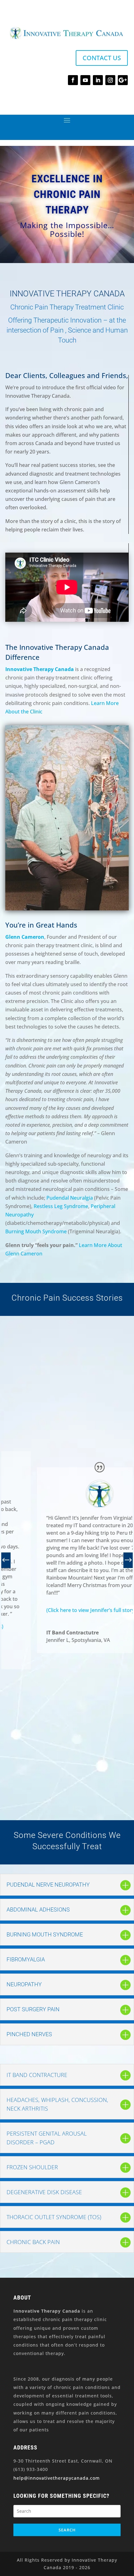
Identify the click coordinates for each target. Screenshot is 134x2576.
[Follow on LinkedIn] (98, 80)
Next (127, 1560)
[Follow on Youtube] (85, 80)
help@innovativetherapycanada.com (57, 2478)
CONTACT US (102, 58)
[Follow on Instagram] (110, 80)
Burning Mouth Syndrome (36, 1231)
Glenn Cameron (25, 937)
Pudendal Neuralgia (70, 1198)
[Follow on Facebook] (73, 80)
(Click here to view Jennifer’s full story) (59, 1610)
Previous (7, 1560)
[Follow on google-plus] (123, 80)
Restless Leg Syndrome (61, 1206)
